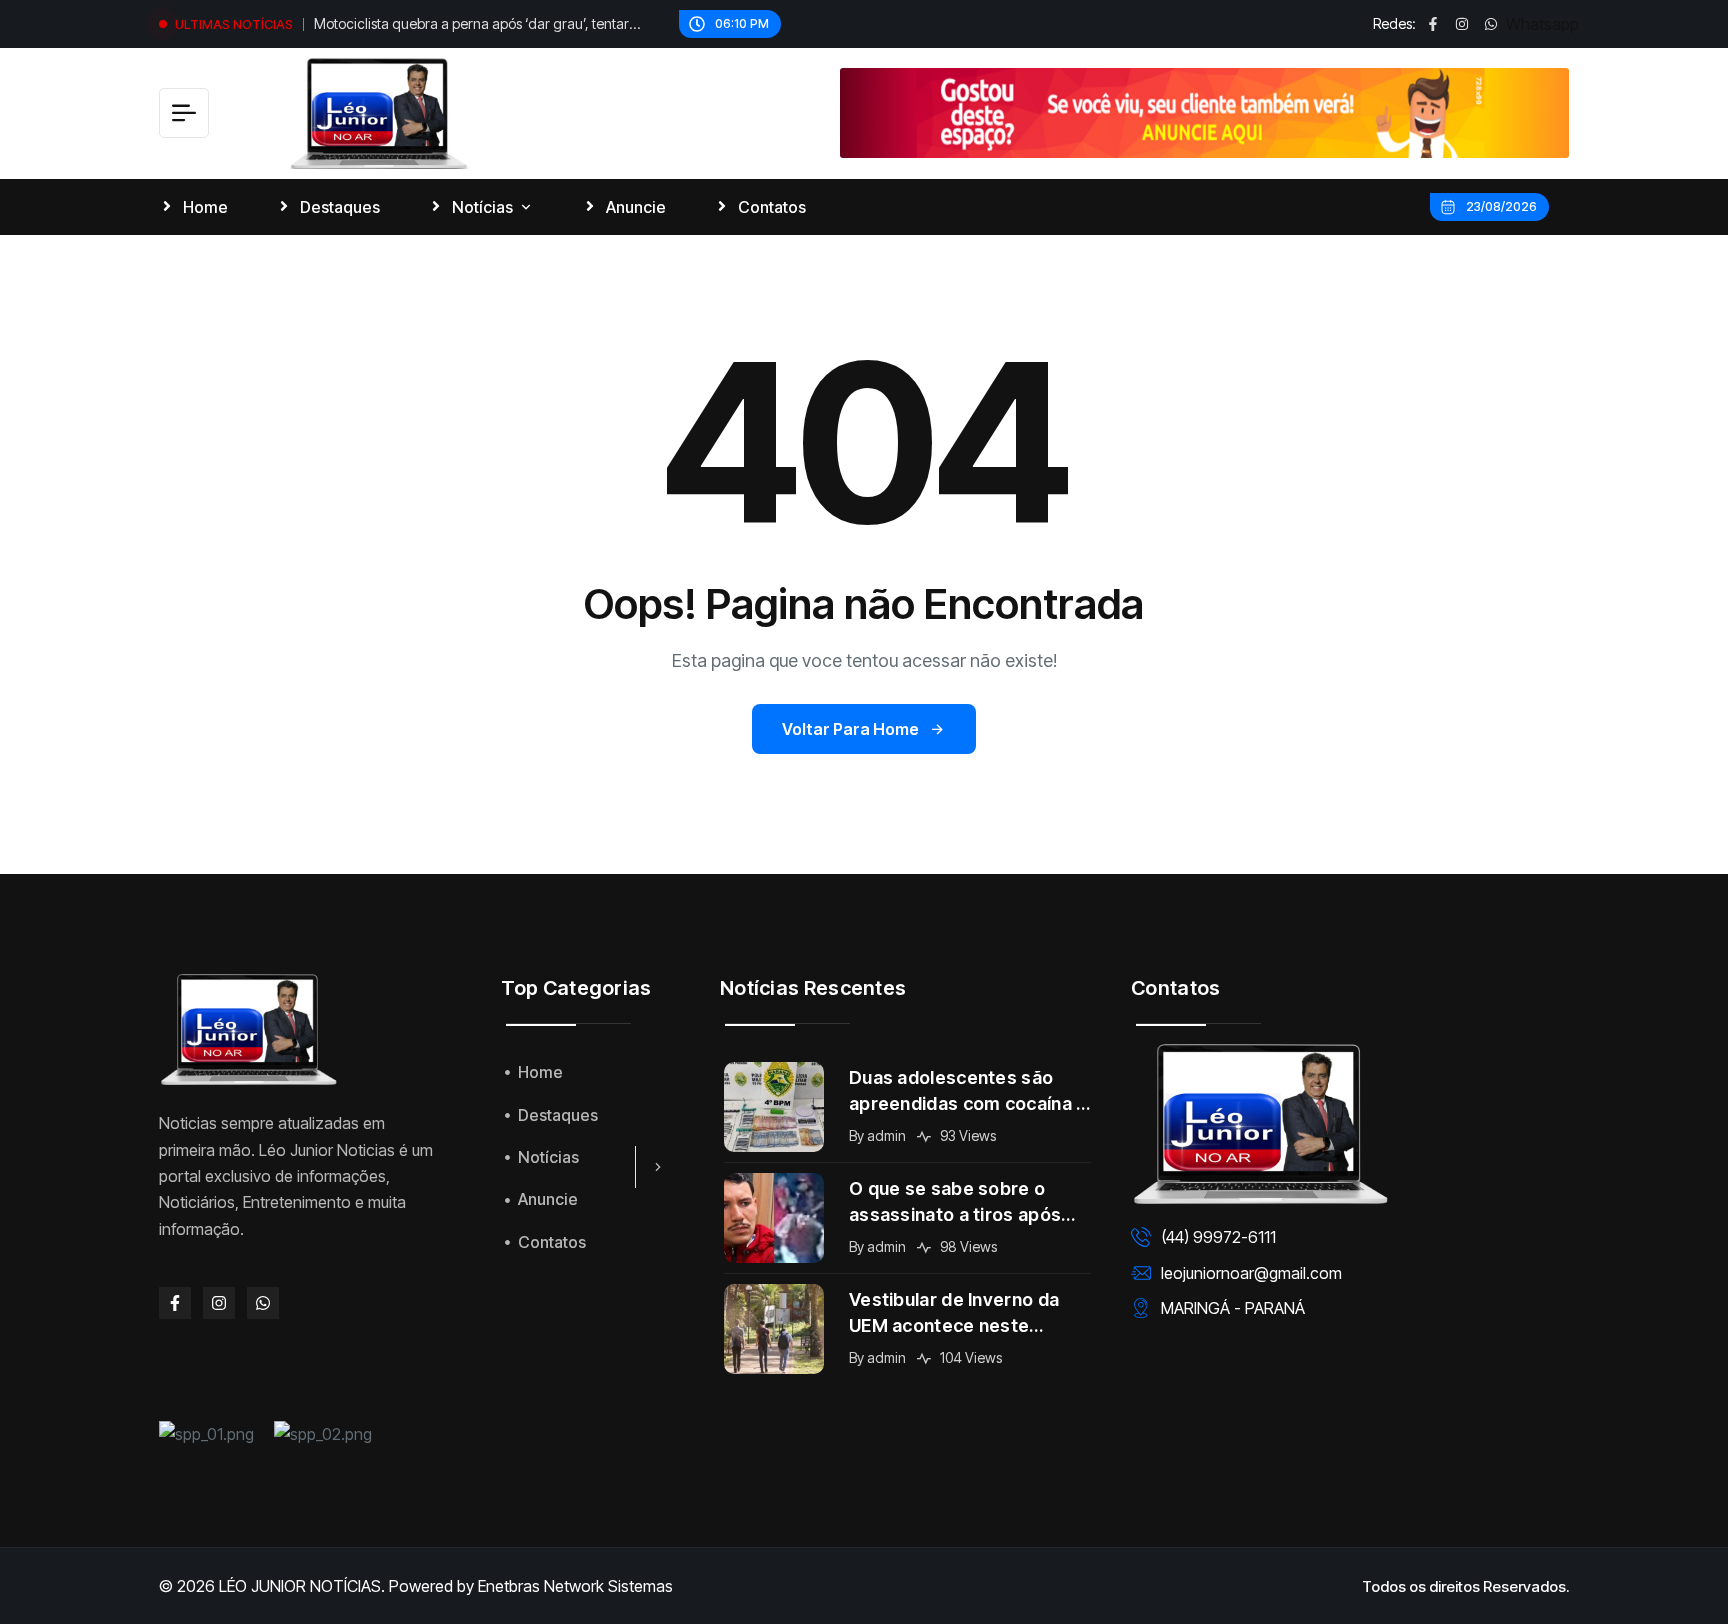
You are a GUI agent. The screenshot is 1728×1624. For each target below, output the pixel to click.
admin (886, 1135)
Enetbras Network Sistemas (575, 1586)
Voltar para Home (850, 729)
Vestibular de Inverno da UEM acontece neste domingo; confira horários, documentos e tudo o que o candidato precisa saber (968, 1314)
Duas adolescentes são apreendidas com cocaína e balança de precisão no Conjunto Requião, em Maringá (968, 1092)
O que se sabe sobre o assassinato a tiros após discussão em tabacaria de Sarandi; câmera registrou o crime (969, 1203)
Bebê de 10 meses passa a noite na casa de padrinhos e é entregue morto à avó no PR (485, 29)
